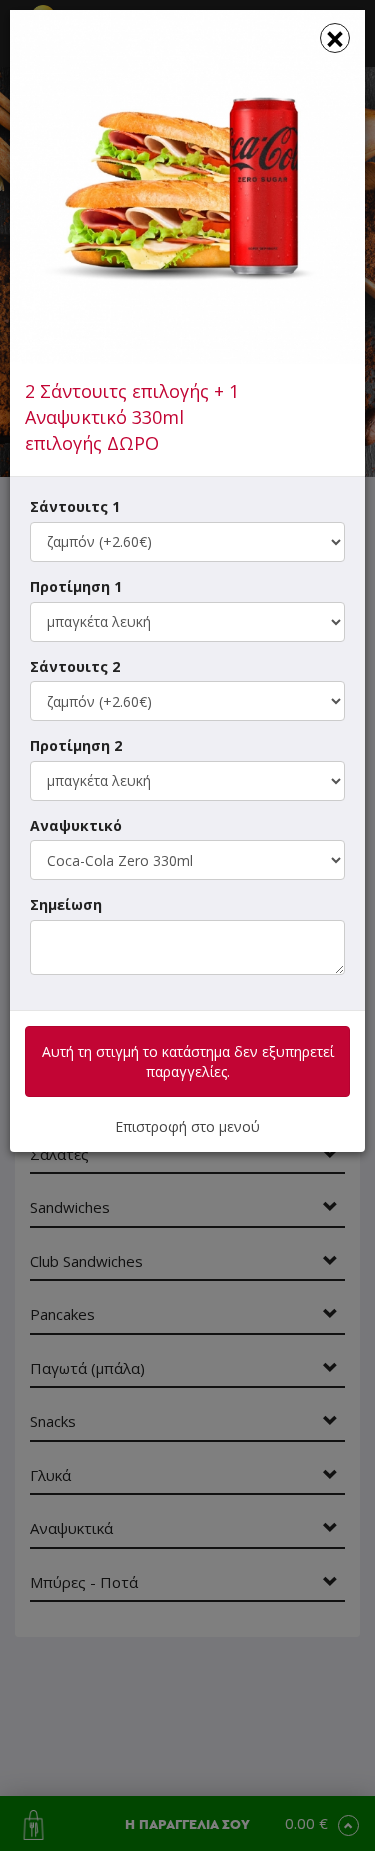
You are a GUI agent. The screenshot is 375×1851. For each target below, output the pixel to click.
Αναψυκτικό (76, 825)
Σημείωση (66, 904)
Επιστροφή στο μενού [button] (187, 1126)
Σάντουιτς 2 (75, 666)
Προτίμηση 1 (76, 586)
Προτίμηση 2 (76, 745)
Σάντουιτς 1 (75, 506)
